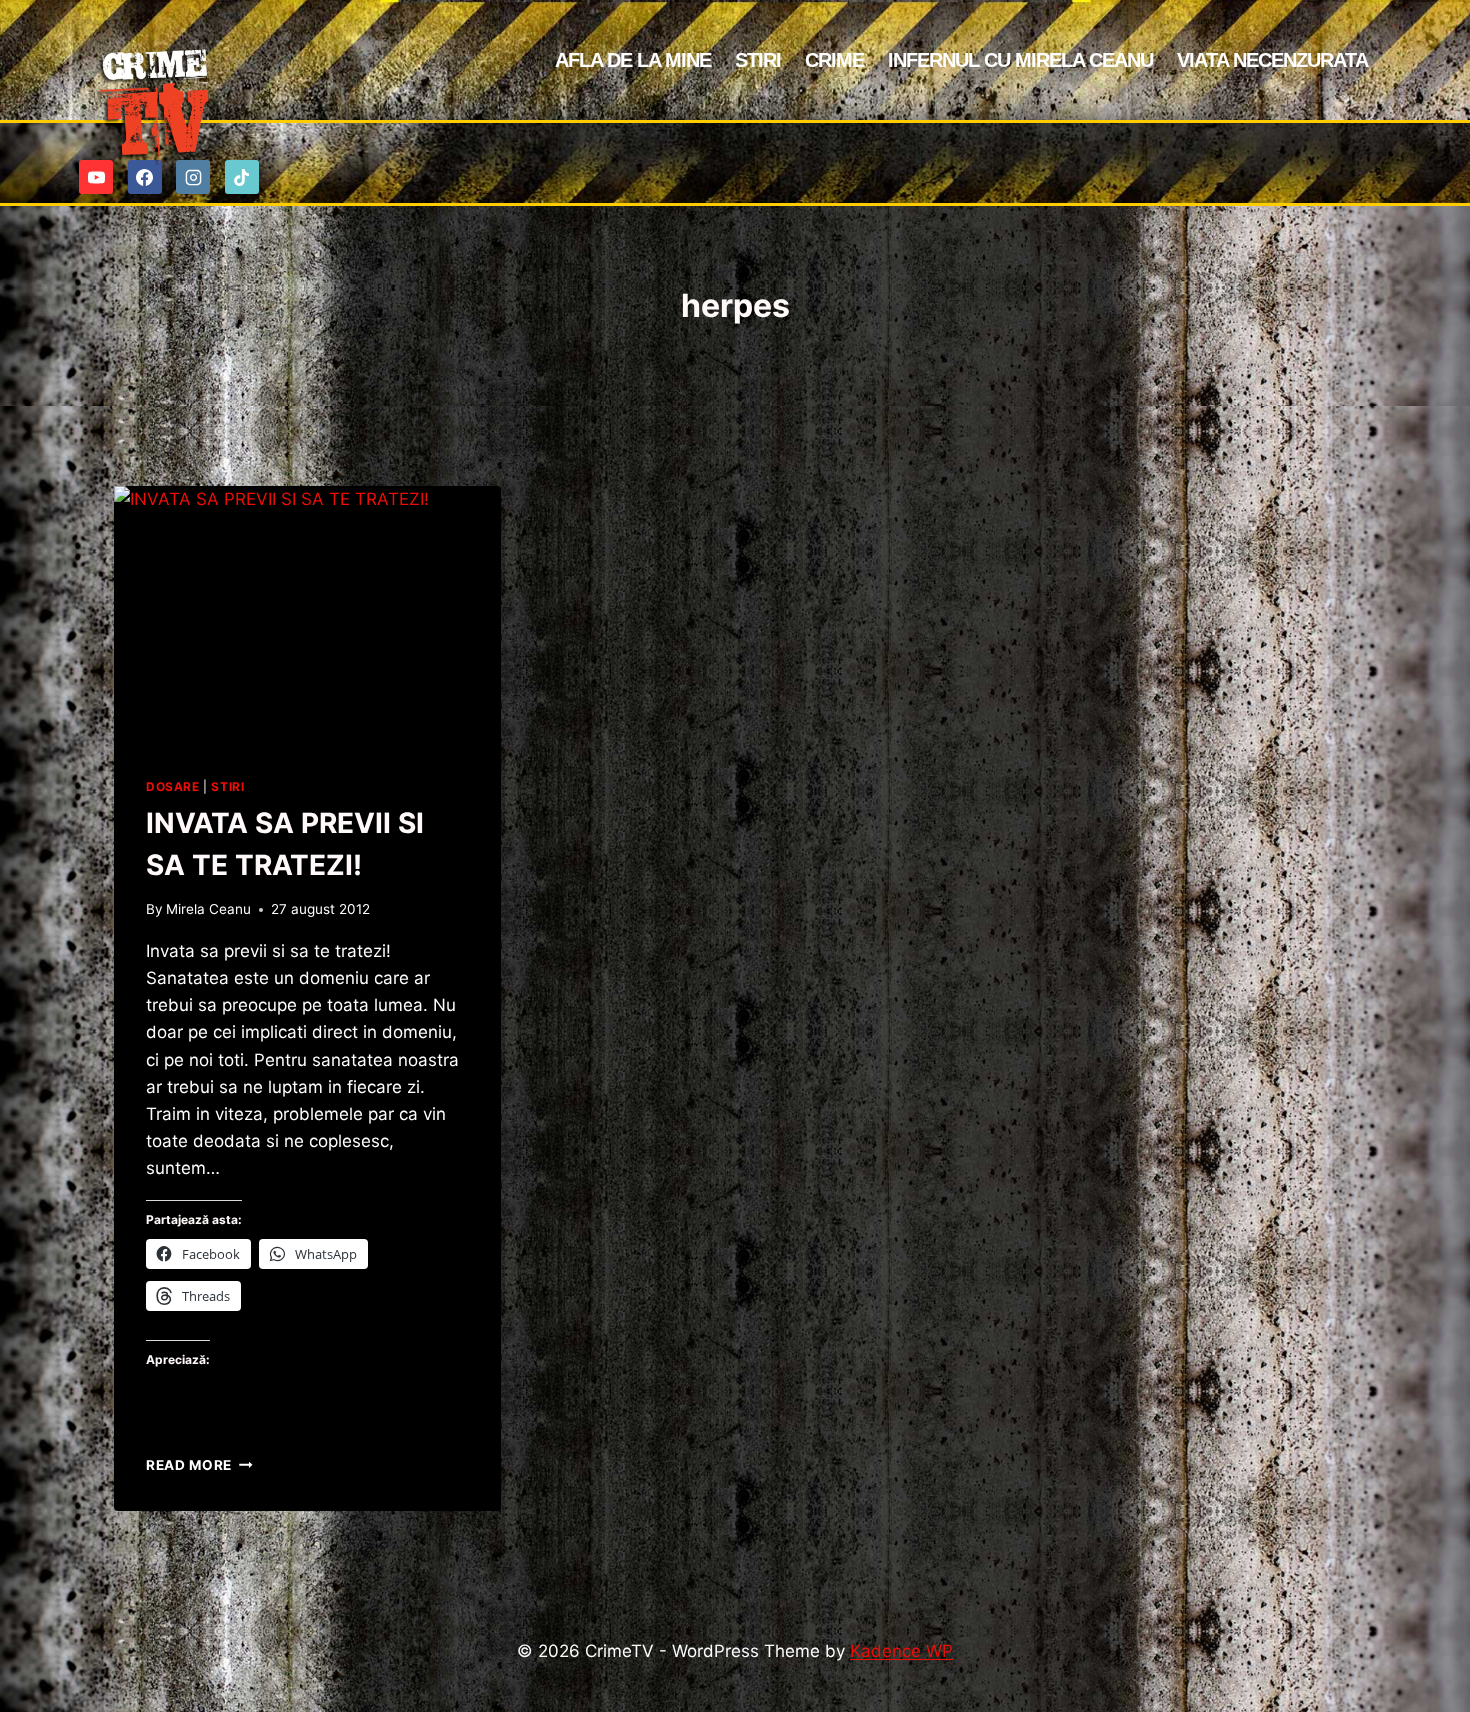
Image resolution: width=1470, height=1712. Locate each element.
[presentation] (307, 615)
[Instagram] (193, 177)
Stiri (758, 60)
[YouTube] (96, 177)
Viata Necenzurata (1272, 60)
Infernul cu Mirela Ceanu (1020, 60)
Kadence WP (901, 1651)
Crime (834, 60)
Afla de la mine (633, 60)
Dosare (173, 786)
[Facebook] (145, 177)
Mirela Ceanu (208, 909)
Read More (199, 1465)
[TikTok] (242, 177)
